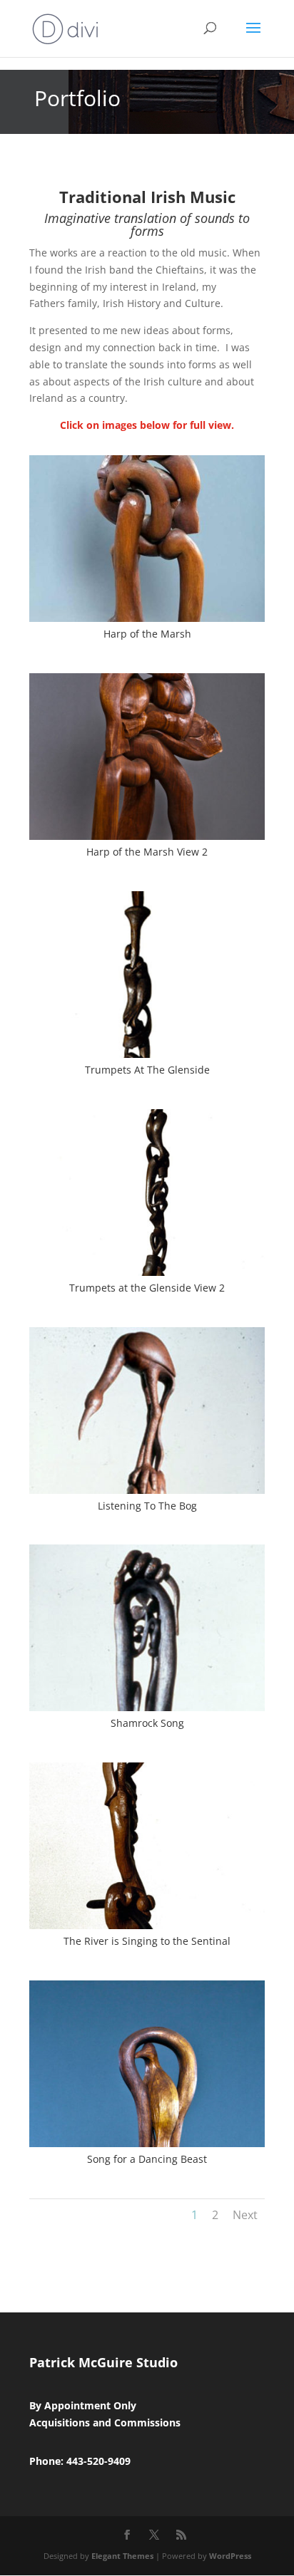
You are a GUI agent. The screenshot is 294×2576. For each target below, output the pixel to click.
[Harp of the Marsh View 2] (147, 836)
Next (245, 2215)
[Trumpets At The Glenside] (147, 1054)
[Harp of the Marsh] (147, 618)
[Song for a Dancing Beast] (147, 2143)
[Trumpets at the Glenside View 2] (147, 1272)
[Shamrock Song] (147, 1707)
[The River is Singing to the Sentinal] (147, 1925)
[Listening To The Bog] (147, 1490)
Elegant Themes (122, 2556)
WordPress (230, 2556)
